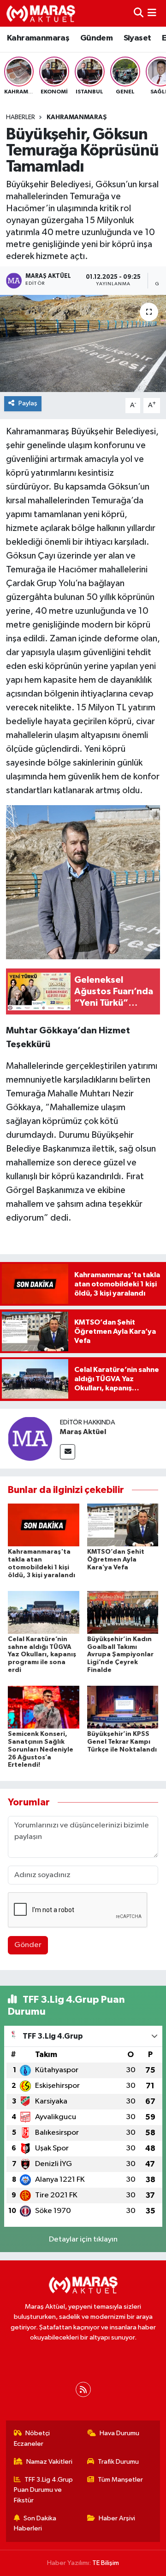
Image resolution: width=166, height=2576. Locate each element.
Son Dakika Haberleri (35, 2523)
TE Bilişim (106, 2563)
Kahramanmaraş (38, 38)
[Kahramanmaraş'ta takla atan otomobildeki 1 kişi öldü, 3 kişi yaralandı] (44, 1525)
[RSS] (83, 2389)
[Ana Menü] (152, 13)
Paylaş (28, 403)
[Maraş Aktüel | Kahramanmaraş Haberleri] (41, 13)
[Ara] (139, 13)
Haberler (21, 117)
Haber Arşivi (117, 2518)
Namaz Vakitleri (49, 2462)
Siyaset (137, 38)
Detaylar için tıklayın (83, 2239)
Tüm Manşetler (120, 2480)
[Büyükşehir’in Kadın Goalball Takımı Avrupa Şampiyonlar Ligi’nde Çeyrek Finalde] (123, 1612)
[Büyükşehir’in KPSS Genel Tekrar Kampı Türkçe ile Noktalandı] (123, 1707)
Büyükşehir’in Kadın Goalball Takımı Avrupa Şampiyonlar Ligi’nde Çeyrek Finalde (120, 1655)
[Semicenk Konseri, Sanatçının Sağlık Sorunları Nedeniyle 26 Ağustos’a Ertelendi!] (44, 1707)
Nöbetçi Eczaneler (32, 2438)
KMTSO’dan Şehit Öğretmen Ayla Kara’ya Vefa (116, 1560)
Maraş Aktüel (83, 1432)
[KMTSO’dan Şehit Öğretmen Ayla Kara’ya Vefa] (123, 1525)
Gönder (28, 1945)
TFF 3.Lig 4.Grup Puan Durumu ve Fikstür (44, 2490)
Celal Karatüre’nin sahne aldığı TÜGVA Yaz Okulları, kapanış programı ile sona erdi (42, 1655)
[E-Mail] (68, 1452)
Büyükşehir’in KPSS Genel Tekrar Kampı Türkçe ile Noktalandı (122, 1742)
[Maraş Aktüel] (30, 1438)
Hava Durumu (119, 2433)
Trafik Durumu (118, 2462)
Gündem (96, 38)
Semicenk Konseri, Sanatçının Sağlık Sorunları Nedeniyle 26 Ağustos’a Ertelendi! (41, 1749)
